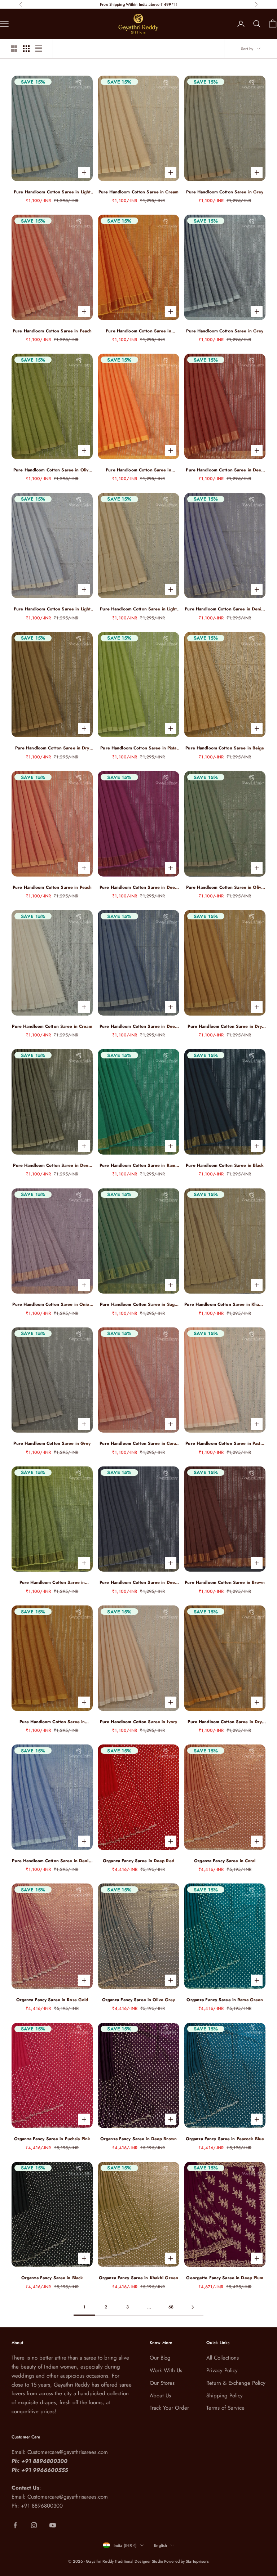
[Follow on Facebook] (15, 2525)
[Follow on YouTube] (53, 2525)
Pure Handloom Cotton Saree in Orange (138, 331)
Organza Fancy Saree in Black (52, 2278)
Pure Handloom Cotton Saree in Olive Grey (225, 888)
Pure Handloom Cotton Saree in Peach (52, 331)
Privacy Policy (222, 2370)
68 (171, 2307)
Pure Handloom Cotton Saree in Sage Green (138, 1305)
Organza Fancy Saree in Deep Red (138, 1861)
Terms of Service (225, 2408)
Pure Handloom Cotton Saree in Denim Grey (225, 609)
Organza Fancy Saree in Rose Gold (52, 2000)
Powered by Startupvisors (186, 2561)
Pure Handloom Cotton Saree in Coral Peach (138, 1444)
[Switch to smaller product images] (26, 49)
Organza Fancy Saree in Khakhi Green (138, 2278)
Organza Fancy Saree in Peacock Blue (225, 2139)
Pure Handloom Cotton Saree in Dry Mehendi (52, 748)
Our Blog (160, 2358)
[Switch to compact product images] (39, 49)
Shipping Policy (225, 2396)
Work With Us (166, 2370)
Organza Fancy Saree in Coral (225, 1861)
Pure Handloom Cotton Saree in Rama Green (138, 1166)
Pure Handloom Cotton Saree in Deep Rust (225, 470)
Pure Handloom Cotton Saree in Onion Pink (52, 1305)
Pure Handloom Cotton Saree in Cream (138, 192)
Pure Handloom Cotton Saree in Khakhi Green (225, 1305)
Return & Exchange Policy (236, 2383)
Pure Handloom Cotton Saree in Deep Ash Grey (138, 1583)
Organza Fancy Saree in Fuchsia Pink (52, 2139)
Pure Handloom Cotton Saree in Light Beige (138, 609)
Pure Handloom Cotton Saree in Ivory (138, 1722)
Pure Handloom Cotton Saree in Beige (225, 748)
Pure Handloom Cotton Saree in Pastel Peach (225, 1444)
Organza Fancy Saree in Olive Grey (139, 2000)
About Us (160, 2396)
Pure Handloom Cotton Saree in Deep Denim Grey (138, 1027)
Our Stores (162, 2383)
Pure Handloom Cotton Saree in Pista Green (138, 748)
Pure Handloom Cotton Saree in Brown (225, 1582)
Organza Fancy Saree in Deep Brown (138, 2139)
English (161, 2545)
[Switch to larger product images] (14, 49)
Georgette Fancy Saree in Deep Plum (225, 2278)
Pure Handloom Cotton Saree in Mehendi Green (52, 1583)
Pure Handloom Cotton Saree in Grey (225, 192)
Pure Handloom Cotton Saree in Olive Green (52, 470)
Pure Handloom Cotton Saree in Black (225, 1165)
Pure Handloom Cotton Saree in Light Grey (52, 192)
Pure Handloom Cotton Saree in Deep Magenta (138, 888)
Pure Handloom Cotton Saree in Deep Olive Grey (52, 1166)
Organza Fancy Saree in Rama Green (225, 2000)
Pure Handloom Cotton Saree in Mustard (52, 1722)
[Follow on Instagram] (34, 2525)
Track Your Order (169, 2408)
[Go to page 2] (193, 2307)
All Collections (223, 2358)
